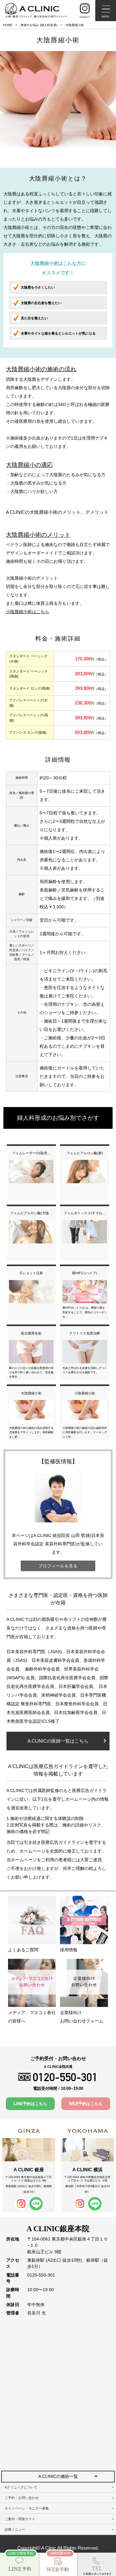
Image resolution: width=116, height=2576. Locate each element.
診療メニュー (15, 2529)
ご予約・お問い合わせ (22, 2498)
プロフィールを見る (58, 1566)
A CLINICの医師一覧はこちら (58, 1741)
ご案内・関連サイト (20, 2519)
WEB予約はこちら (86, 2104)
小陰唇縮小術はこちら (28, 612)
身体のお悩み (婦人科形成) (39, 25)
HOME (8, 25)
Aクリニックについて (21, 2487)
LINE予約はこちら (30, 2104)
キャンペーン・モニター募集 (27, 2508)
